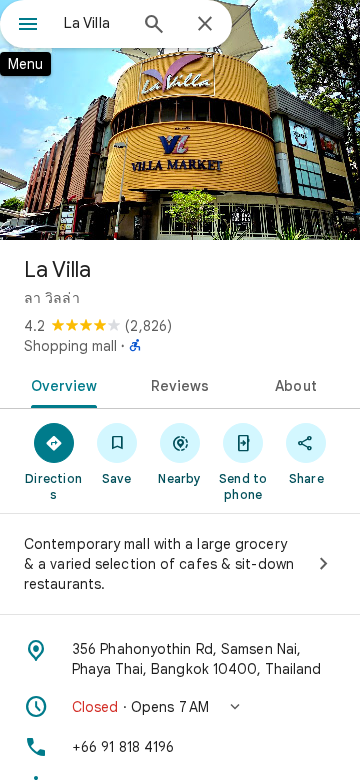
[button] (180, 707)
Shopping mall (70, 346)
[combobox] (95, 23)
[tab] (59, 384)
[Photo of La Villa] (180, 120)
